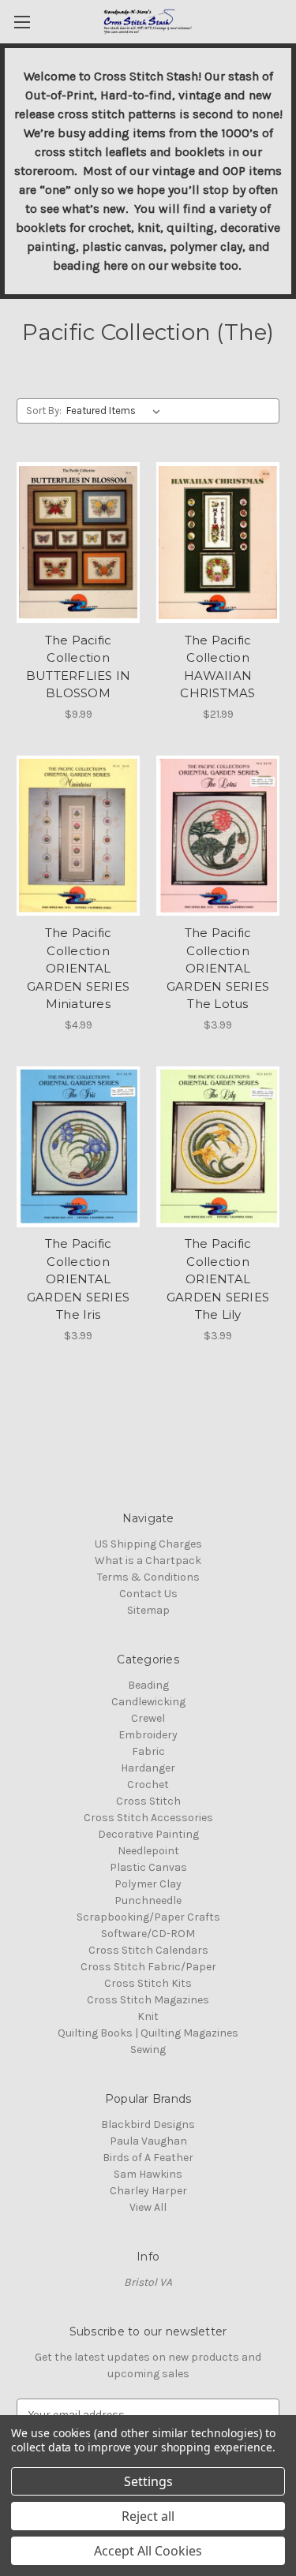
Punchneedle (148, 1900)
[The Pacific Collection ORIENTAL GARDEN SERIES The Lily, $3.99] (218, 1147)
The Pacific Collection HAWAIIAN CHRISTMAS (217, 667)
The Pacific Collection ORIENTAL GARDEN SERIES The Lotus (218, 968)
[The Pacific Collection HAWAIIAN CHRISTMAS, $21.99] (218, 543)
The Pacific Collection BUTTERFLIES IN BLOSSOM (79, 667)
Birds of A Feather (148, 2158)
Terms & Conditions (148, 1577)
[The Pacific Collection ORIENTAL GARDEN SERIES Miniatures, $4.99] (78, 836)
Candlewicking (148, 1702)
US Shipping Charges (148, 1544)
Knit (148, 2016)
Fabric (148, 1751)
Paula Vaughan (148, 2141)
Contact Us (148, 1594)
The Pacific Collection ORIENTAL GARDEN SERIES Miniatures (78, 968)
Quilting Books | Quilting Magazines (148, 2033)
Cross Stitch (148, 1801)
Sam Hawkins (148, 2174)
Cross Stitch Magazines (148, 2000)
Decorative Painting (148, 1834)
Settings (148, 2481)
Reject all (148, 2516)
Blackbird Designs (148, 2124)
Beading (148, 1685)
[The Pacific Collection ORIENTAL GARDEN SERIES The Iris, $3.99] (78, 1147)
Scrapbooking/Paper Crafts (148, 1917)
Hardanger (148, 1768)
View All (148, 2207)
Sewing (148, 2050)
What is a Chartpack (148, 1561)
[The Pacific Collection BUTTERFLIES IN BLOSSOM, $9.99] (78, 543)
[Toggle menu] (22, 22)
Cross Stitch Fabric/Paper (148, 1967)
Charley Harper (148, 2191)
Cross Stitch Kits (148, 1983)
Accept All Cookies (148, 2551)
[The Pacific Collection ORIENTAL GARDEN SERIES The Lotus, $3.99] (218, 836)
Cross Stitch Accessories (148, 1818)
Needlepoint (148, 1851)
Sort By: (44, 411)
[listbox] (116, 411)
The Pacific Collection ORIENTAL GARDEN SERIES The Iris (78, 1279)
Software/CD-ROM (148, 1934)
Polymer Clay (148, 1884)
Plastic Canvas (148, 1867)
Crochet (148, 1785)
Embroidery (148, 1735)
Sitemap (148, 1610)
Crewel (148, 1718)
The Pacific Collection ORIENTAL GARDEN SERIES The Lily (218, 1279)
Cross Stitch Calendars (148, 1950)
